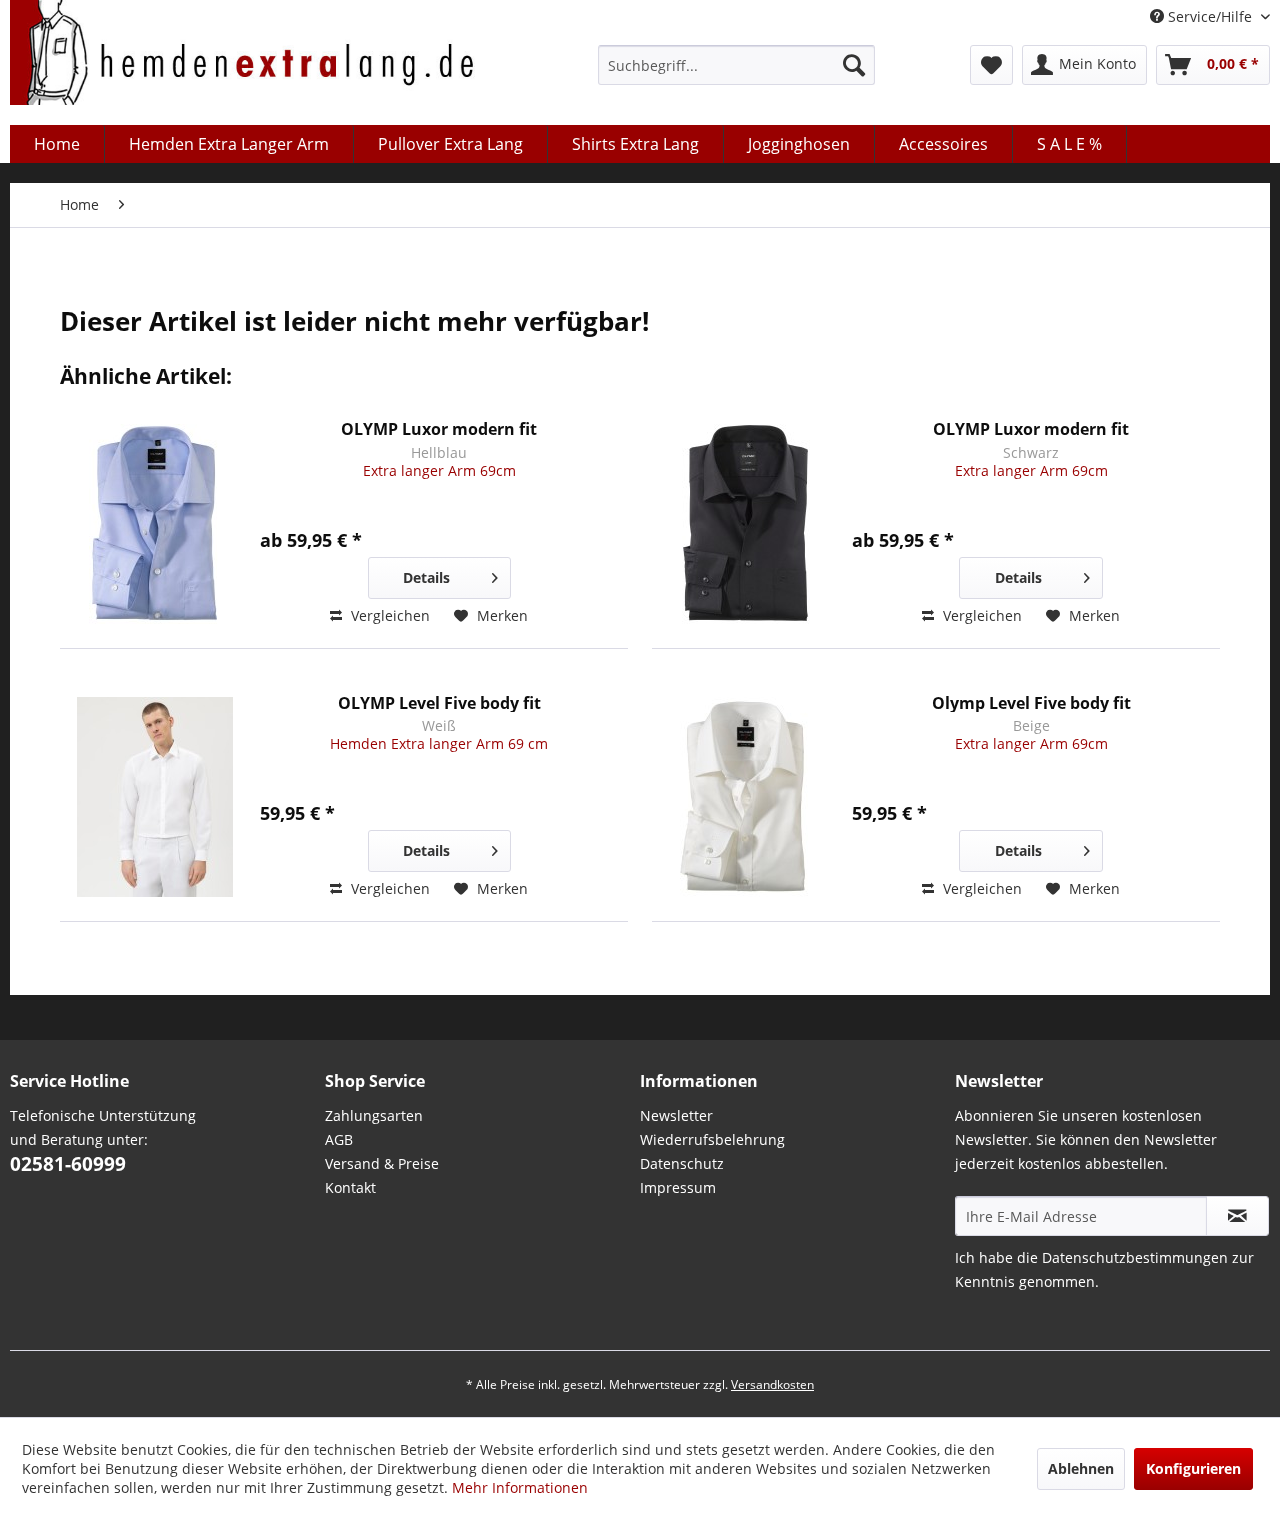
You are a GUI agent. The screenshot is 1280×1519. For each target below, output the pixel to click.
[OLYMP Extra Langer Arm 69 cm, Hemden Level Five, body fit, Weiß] (155, 797)
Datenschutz (682, 1163)
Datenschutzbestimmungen (1135, 1257)
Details (426, 577)
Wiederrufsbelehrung (712, 1139)
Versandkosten (772, 1384)
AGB (339, 1139)
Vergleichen (388, 615)
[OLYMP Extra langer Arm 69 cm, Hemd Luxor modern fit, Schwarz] (747, 523)
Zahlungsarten (374, 1115)
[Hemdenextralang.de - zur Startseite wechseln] (242, 57)
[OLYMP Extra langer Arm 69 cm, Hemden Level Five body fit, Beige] (747, 797)
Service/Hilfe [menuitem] (1210, 16)
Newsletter (676, 1115)
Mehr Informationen (520, 1487)
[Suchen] (854, 65)
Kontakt (350, 1187)
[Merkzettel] (991, 65)
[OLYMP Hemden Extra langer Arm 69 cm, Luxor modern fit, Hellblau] (155, 523)
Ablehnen (1081, 1468)
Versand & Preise (382, 1163)
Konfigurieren (1193, 1468)
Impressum (678, 1187)
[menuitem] (736, 65)
